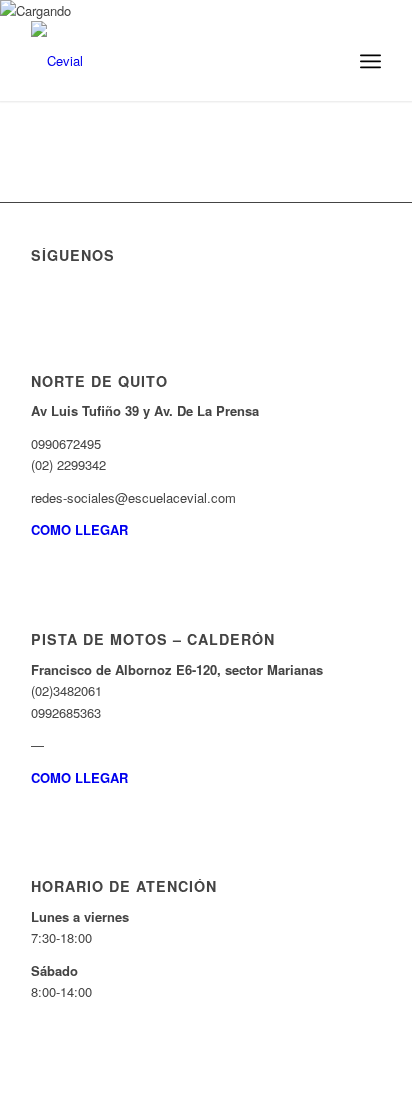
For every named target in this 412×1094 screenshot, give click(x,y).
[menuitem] (326, 61)
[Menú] (370, 61)
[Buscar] (326, 61)
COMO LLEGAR (79, 529)
